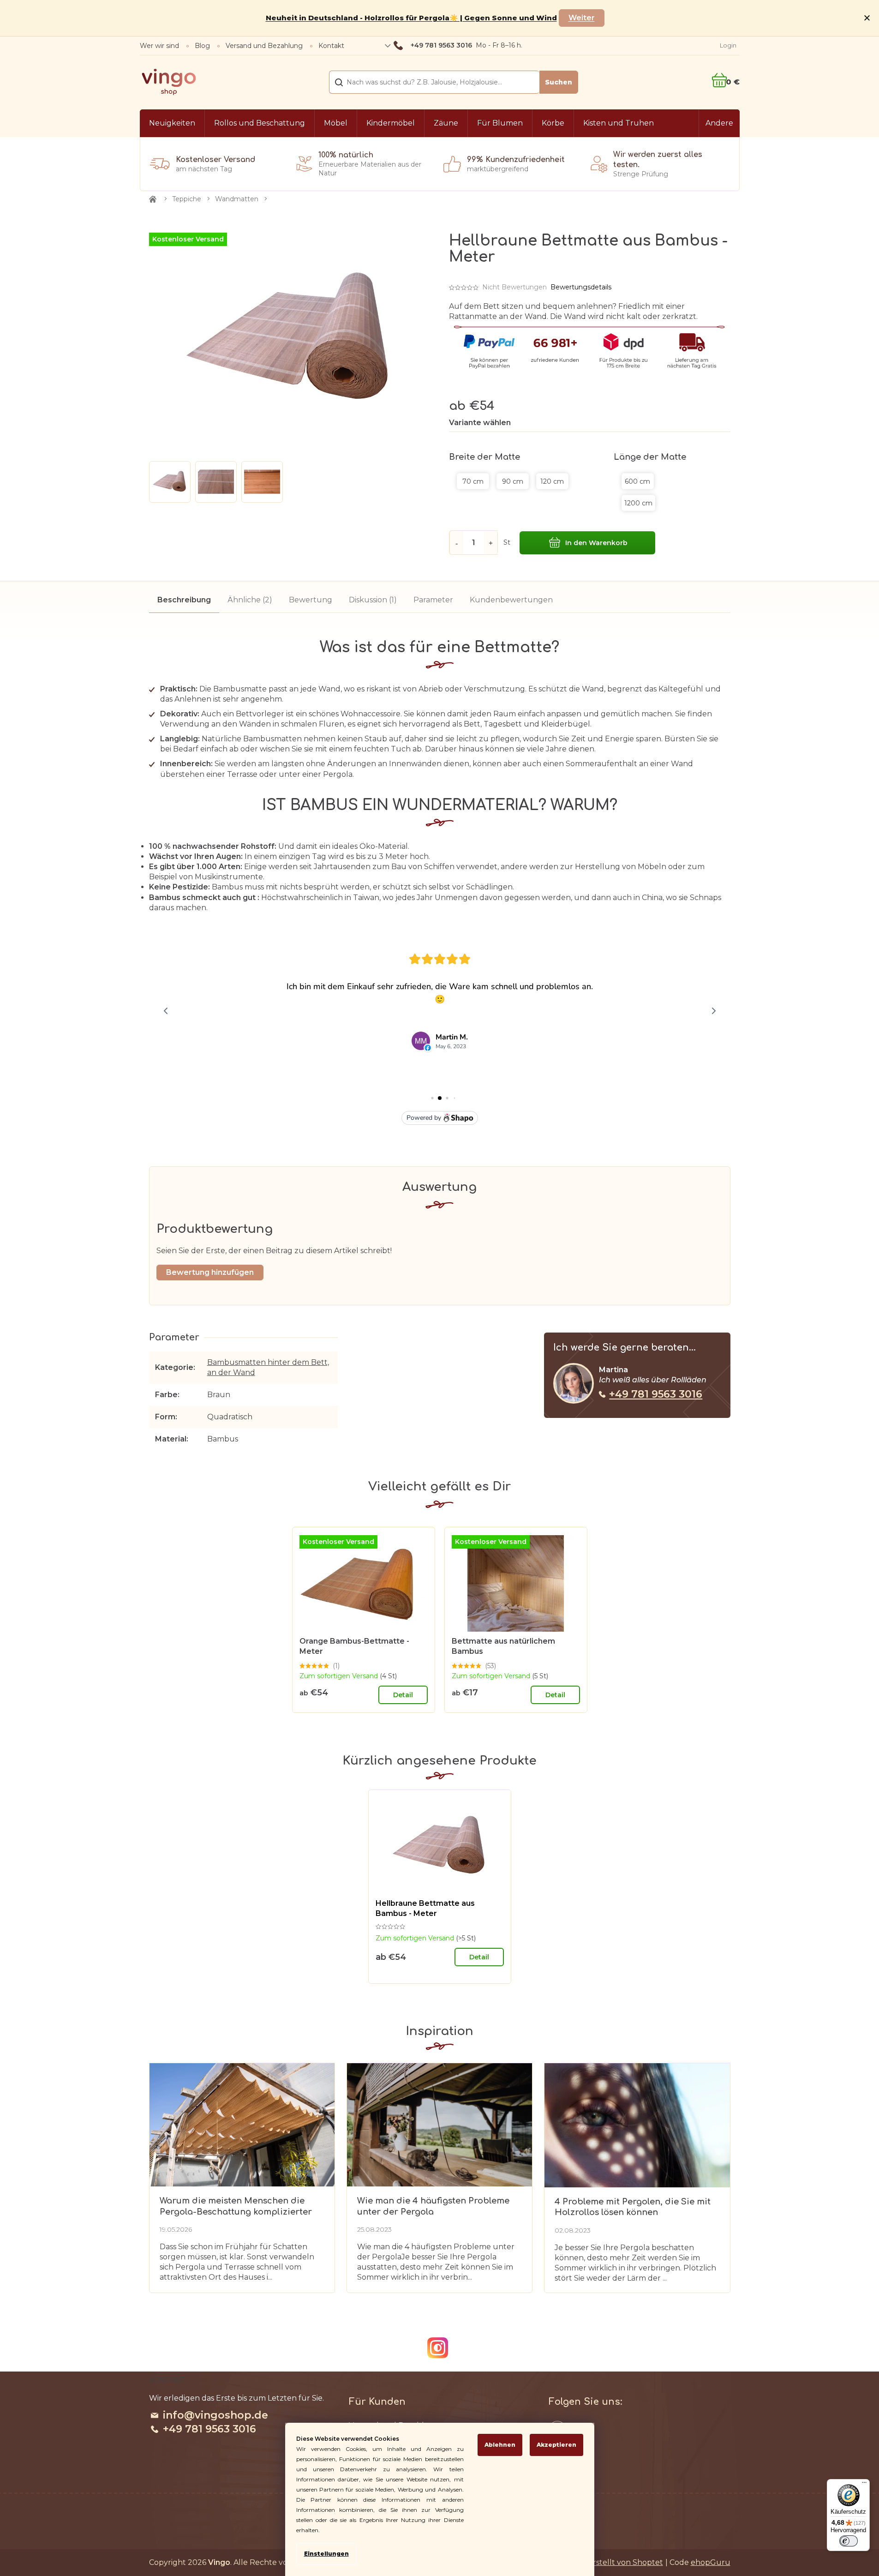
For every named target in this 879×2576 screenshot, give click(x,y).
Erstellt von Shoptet (625, 2562)
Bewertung (311, 600)
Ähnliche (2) (250, 600)
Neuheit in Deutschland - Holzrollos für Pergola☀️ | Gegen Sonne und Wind (411, 18)
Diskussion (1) (373, 600)
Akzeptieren (556, 2445)
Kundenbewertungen (511, 600)
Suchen (559, 82)
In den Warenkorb (596, 543)
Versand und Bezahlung (264, 46)
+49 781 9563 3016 (656, 1394)
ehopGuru (711, 2562)
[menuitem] (172, 123)
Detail (403, 1695)
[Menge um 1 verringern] (456, 543)
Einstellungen (326, 2554)
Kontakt (331, 46)
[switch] (849, 2541)
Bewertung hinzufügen (210, 1272)
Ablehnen (500, 2445)
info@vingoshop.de (215, 2415)
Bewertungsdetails (581, 287)
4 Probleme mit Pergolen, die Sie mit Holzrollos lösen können (633, 2207)
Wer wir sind (159, 46)
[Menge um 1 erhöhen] (491, 543)
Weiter (582, 18)
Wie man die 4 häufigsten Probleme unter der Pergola (433, 2206)
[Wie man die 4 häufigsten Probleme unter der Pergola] (439, 2124)
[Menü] (864, 2485)
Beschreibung (184, 600)
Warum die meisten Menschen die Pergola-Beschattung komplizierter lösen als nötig (236, 2207)
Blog (202, 46)
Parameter (433, 600)
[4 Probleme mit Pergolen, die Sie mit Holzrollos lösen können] (637, 2125)
